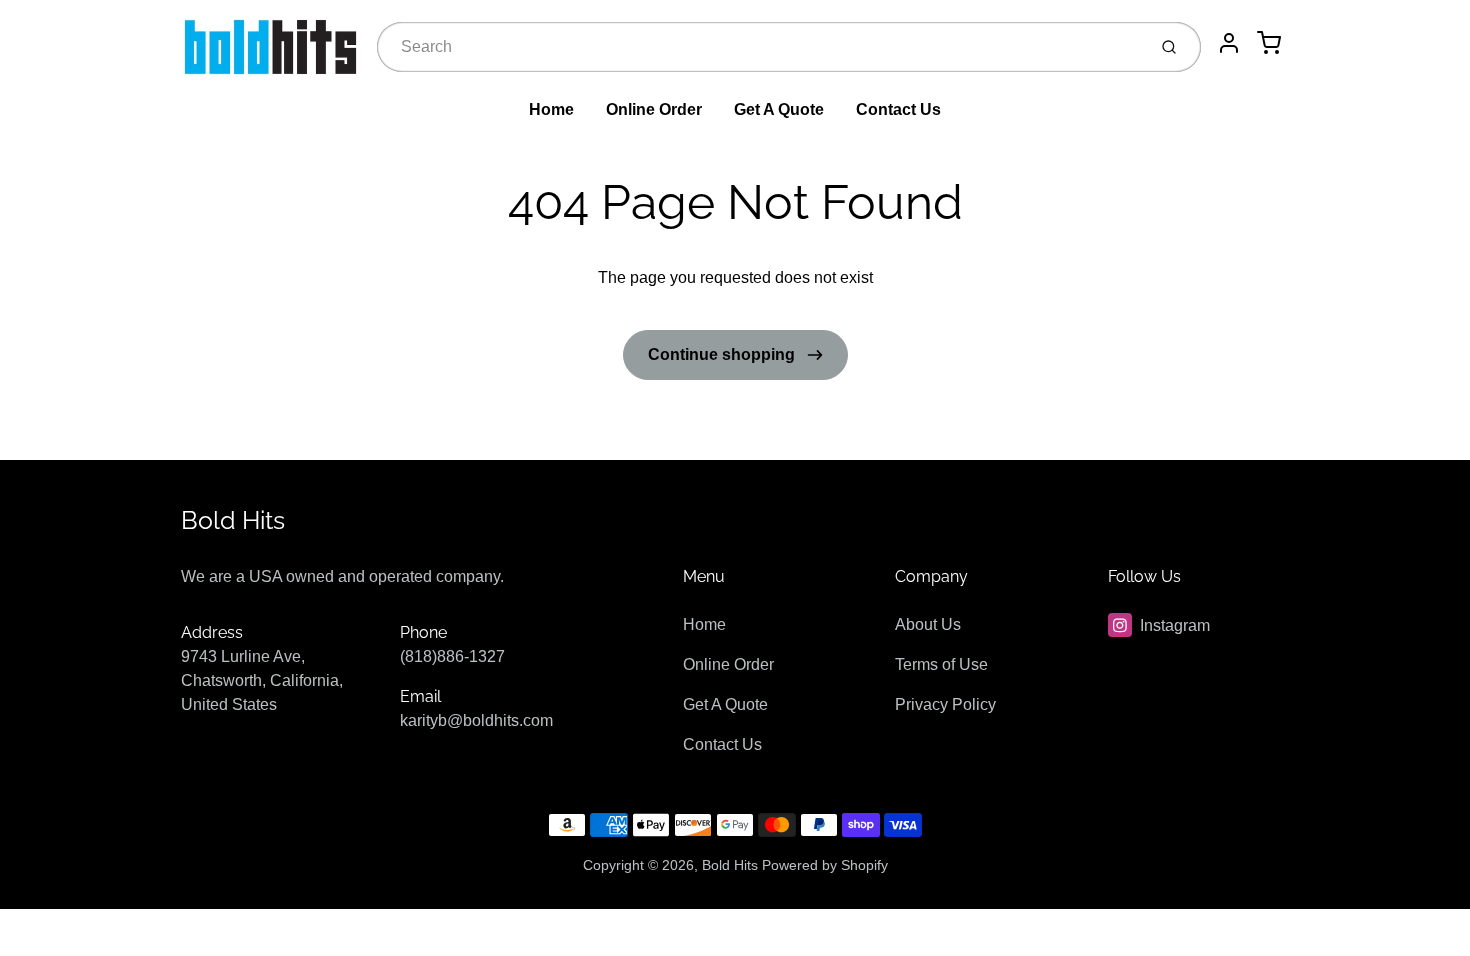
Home (551, 109)
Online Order (654, 109)
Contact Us (898, 109)
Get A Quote (779, 109)
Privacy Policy (945, 704)
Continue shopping (723, 354)
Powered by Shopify (825, 865)
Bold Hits (233, 520)
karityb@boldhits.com (476, 720)
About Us (928, 624)
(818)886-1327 (452, 656)
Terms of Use (941, 664)
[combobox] (759, 47)
